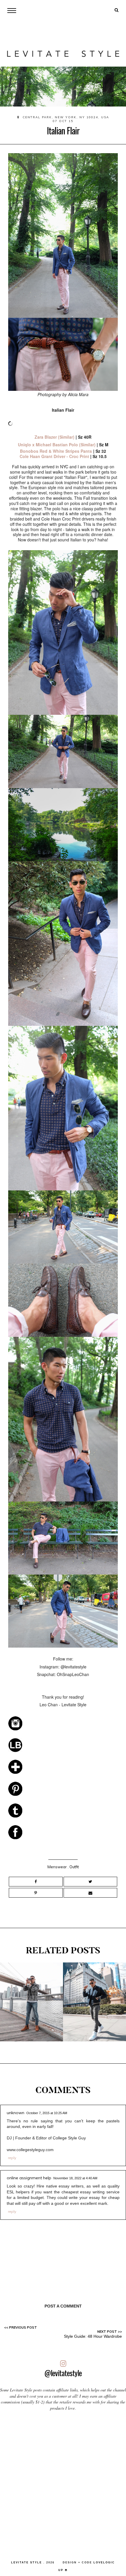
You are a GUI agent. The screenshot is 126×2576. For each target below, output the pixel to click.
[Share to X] (90, 1882)
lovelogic (104, 2563)
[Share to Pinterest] (36, 1893)
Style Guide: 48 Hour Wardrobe (93, 2336)
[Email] (90, 1893)
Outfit (74, 1867)
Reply (12, 2158)
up (62, 2570)
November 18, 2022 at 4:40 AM (75, 2178)
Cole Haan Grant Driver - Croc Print (54, 456)
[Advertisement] (63, 2483)
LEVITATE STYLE (27, 2563)
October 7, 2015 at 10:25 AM (47, 2113)
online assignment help (29, 2178)
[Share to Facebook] (36, 1882)
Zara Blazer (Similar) (55, 437)
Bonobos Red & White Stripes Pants (56, 451)
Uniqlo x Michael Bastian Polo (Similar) (57, 445)
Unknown (16, 2113)
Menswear (57, 1867)
